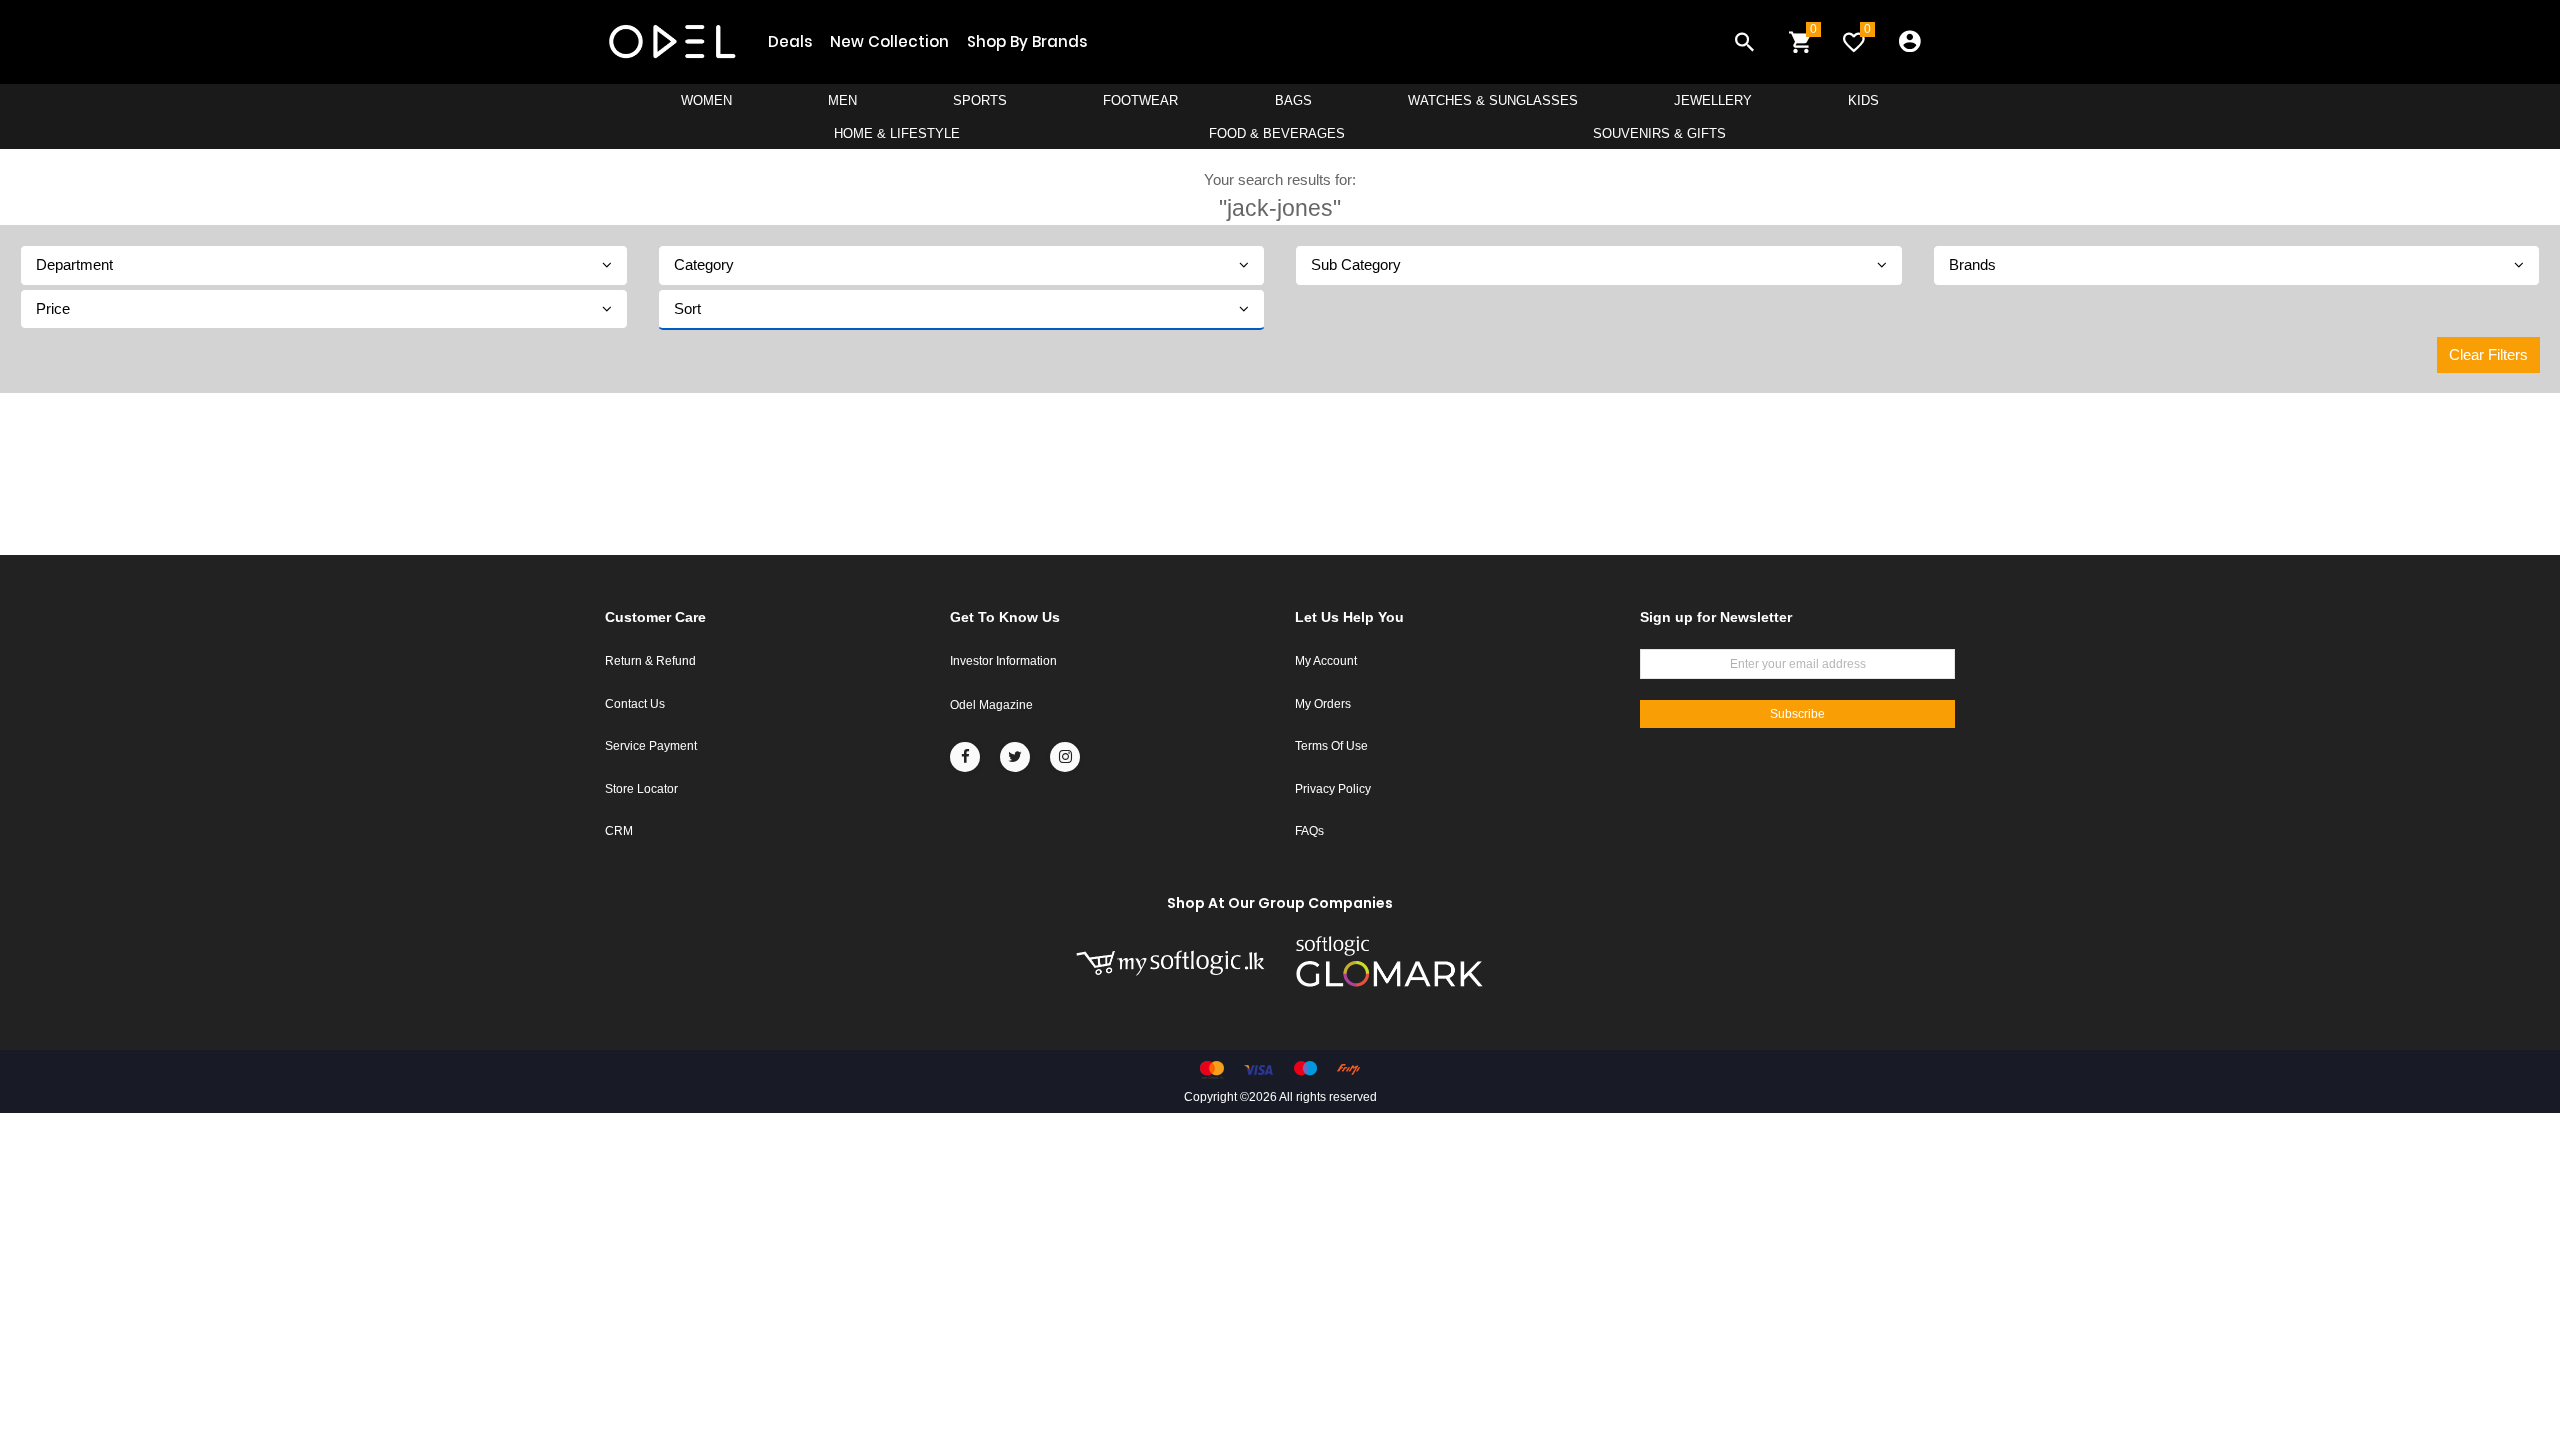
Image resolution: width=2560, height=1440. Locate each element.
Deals (790, 41)
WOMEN (706, 100)
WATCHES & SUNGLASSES (1493, 100)
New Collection (889, 41)
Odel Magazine (991, 705)
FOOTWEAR (1140, 100)
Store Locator (641, 789)
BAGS (1293, 100)
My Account (1326, 661)
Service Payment (651, 746)
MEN (842, 100)
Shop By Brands (1027, 41)
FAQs (1309, 831)
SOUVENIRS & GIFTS (1659, 133)
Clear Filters (2488, 354)
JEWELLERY (1713, 100)
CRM (619, 831)
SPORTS (980, 100)
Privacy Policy (1333, 789)
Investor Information (1003, 661)
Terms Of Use (1331, 746)
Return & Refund (650, 661)
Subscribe (1797, 714)
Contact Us (635, 704)
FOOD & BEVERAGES (1277, 133)
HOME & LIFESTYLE (897, 133)
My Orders (1323, 704)
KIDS (1863, 100)
